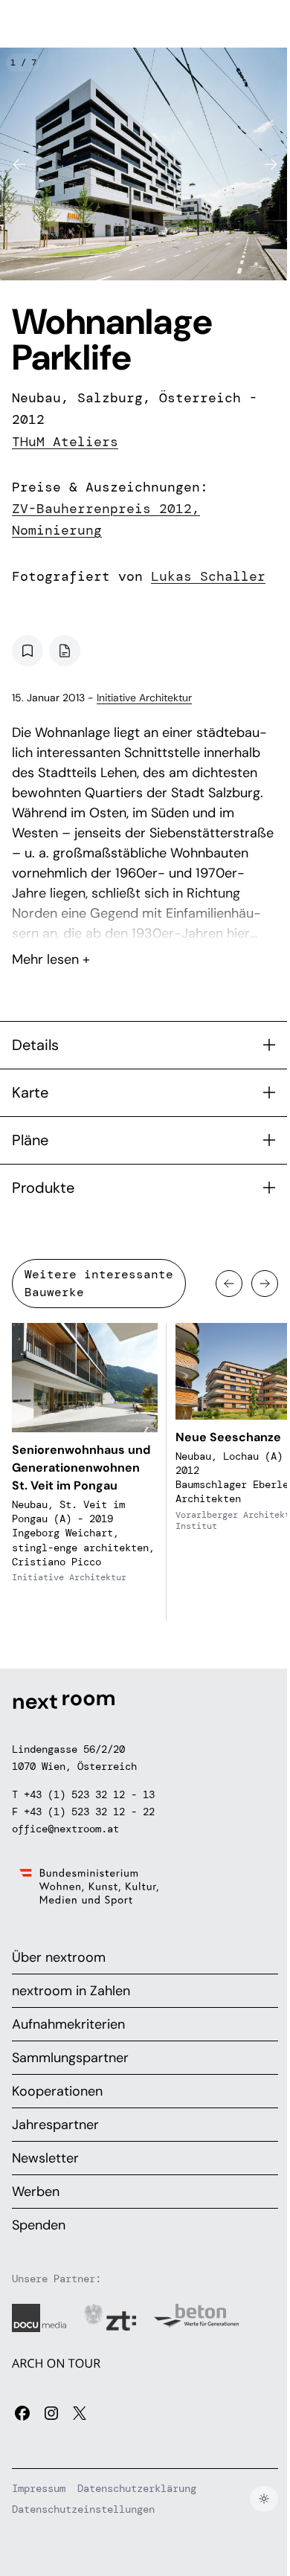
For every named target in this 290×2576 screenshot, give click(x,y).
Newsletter (45, 2158)
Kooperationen (57, 2091)
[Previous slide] (19, 164)
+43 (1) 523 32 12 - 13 (89, 1794)
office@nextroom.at (65, 1829)
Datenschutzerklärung (137, 2488)
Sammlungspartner (70, 2058)
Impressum (39, 2488)
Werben (36, 2192)
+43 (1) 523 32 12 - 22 (89, 1812)
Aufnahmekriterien (68, 2024)
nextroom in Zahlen (71, 1991)
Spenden (39, 2225)
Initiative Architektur (144, 698)
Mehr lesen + (145, 920)
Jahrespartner (55, 2125)
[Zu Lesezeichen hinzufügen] (28, 651)
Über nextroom (59, 1957)
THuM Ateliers (65, 442)
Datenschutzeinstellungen (83, 2509)
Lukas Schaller (208, 576)
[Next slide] (271, 164)
